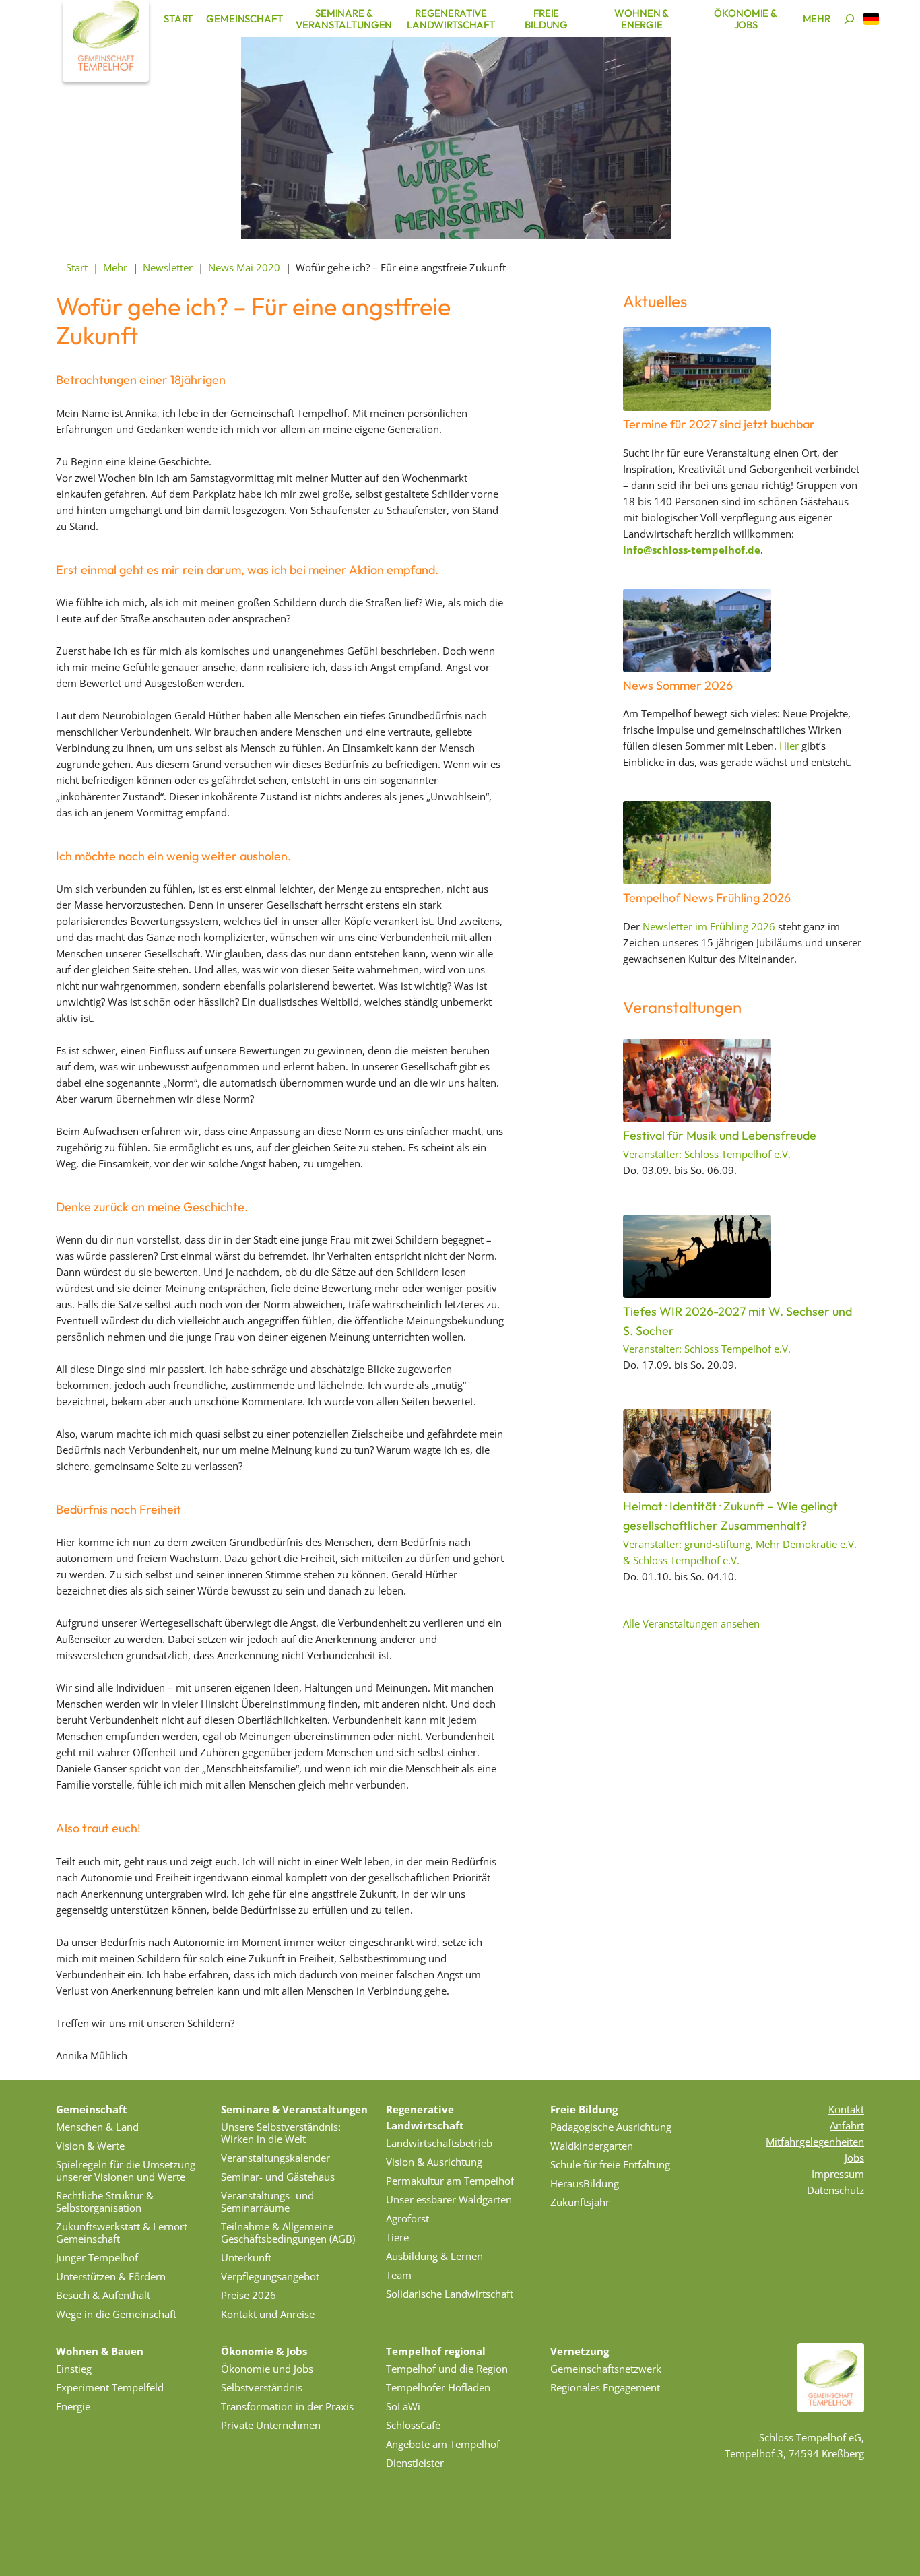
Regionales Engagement (605, 2387)
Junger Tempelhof (97, 2257)
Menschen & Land (97, 2127)
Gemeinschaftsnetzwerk (606, 2369)
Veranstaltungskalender (275, 2158)
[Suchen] (849, 19)
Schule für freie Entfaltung (610, 2164)
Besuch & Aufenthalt (103, 2295)
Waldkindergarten (592, 2146)
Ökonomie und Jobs (267, 2369)
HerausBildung (585, 2183)
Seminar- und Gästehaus (278, 2177)
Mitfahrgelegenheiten (815, 2142)
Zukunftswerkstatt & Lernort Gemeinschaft (122, 2232)
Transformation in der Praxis (287, 2406)
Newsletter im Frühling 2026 (709, 926)
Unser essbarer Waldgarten (449, 2199)
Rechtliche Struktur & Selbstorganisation (105, 2201)
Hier (789, 746)
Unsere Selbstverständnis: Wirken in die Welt (281, 2133)
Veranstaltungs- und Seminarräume (267, 2201)
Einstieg (74, 2369)
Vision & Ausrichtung (434, 2162)
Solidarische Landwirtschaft (450, 2294)
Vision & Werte (90, 2146)
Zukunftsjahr (580, 2202)
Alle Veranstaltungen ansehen (691, 1623)
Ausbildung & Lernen (434, 2256)
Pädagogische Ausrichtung (611, 2127)
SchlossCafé (413, 2425)
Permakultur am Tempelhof (450, 2181)
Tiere (397, 2237)
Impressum (838, 2174)
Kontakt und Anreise (268, 2314)
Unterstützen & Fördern (111, 2276)
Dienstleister (415, 2463)
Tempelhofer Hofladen (438, 2387)
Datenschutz (835, 2190)
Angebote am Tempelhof (443, 2444)
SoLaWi (403, 2406)
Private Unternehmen (271, 2425)
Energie (73, 2406)
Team (399, 2275)
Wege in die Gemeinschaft (116, 2314)
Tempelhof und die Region (447, 2369)
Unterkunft (246, 2257)
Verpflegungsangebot (270, 2276)
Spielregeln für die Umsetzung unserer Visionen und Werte (126, 2170)
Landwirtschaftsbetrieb (439, 2143)
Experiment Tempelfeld (110, 2387)
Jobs (854, 2158)
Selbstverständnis (262, 2387)
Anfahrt (847, 2125)
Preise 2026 (249, 2295)
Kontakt (846, 2109)
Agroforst (407, 2218)
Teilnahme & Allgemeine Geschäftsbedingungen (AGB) (288, 2232)
